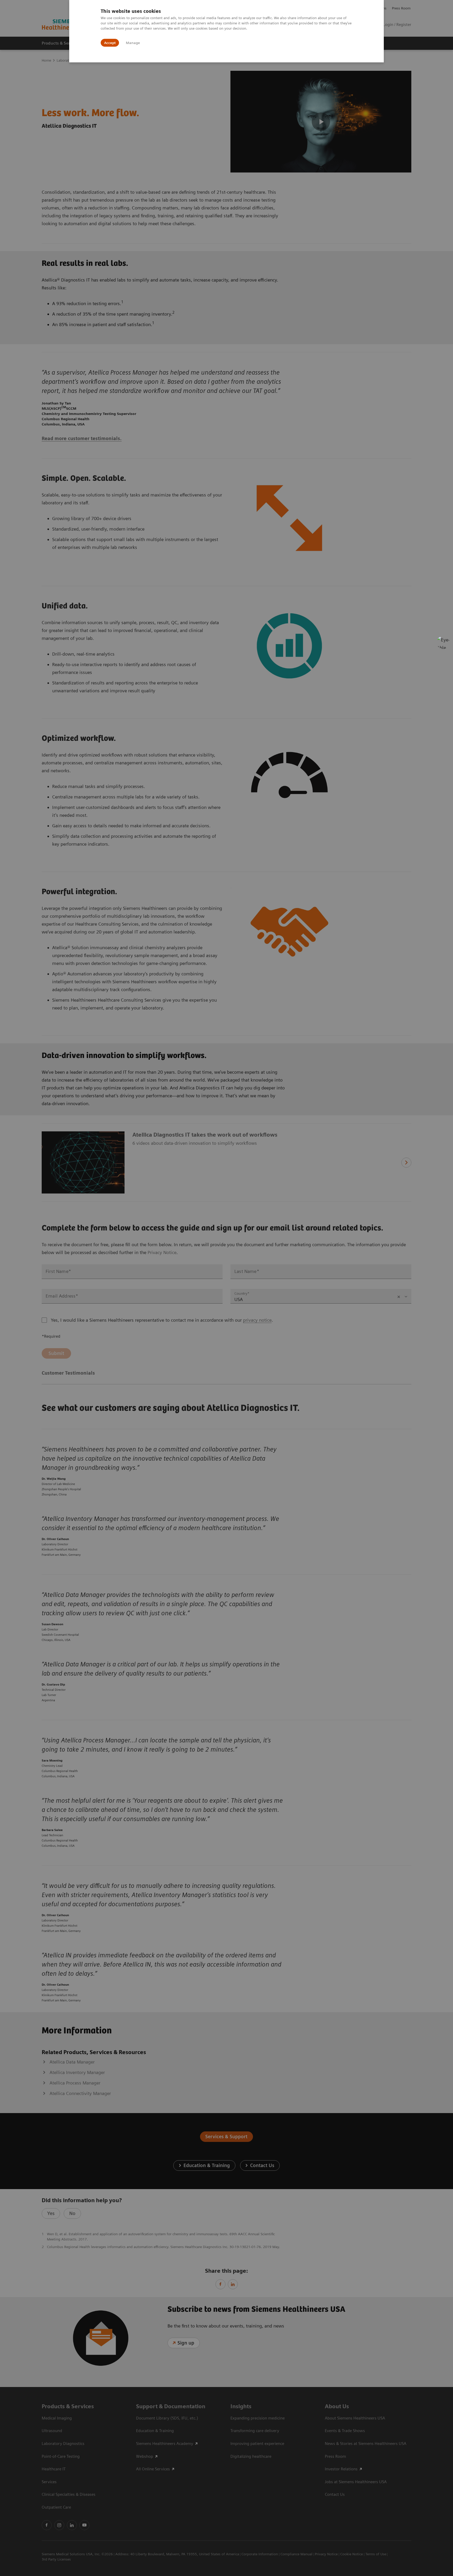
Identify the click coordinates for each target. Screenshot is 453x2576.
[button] (443, 642)
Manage (133, 43)
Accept (110, 43)
